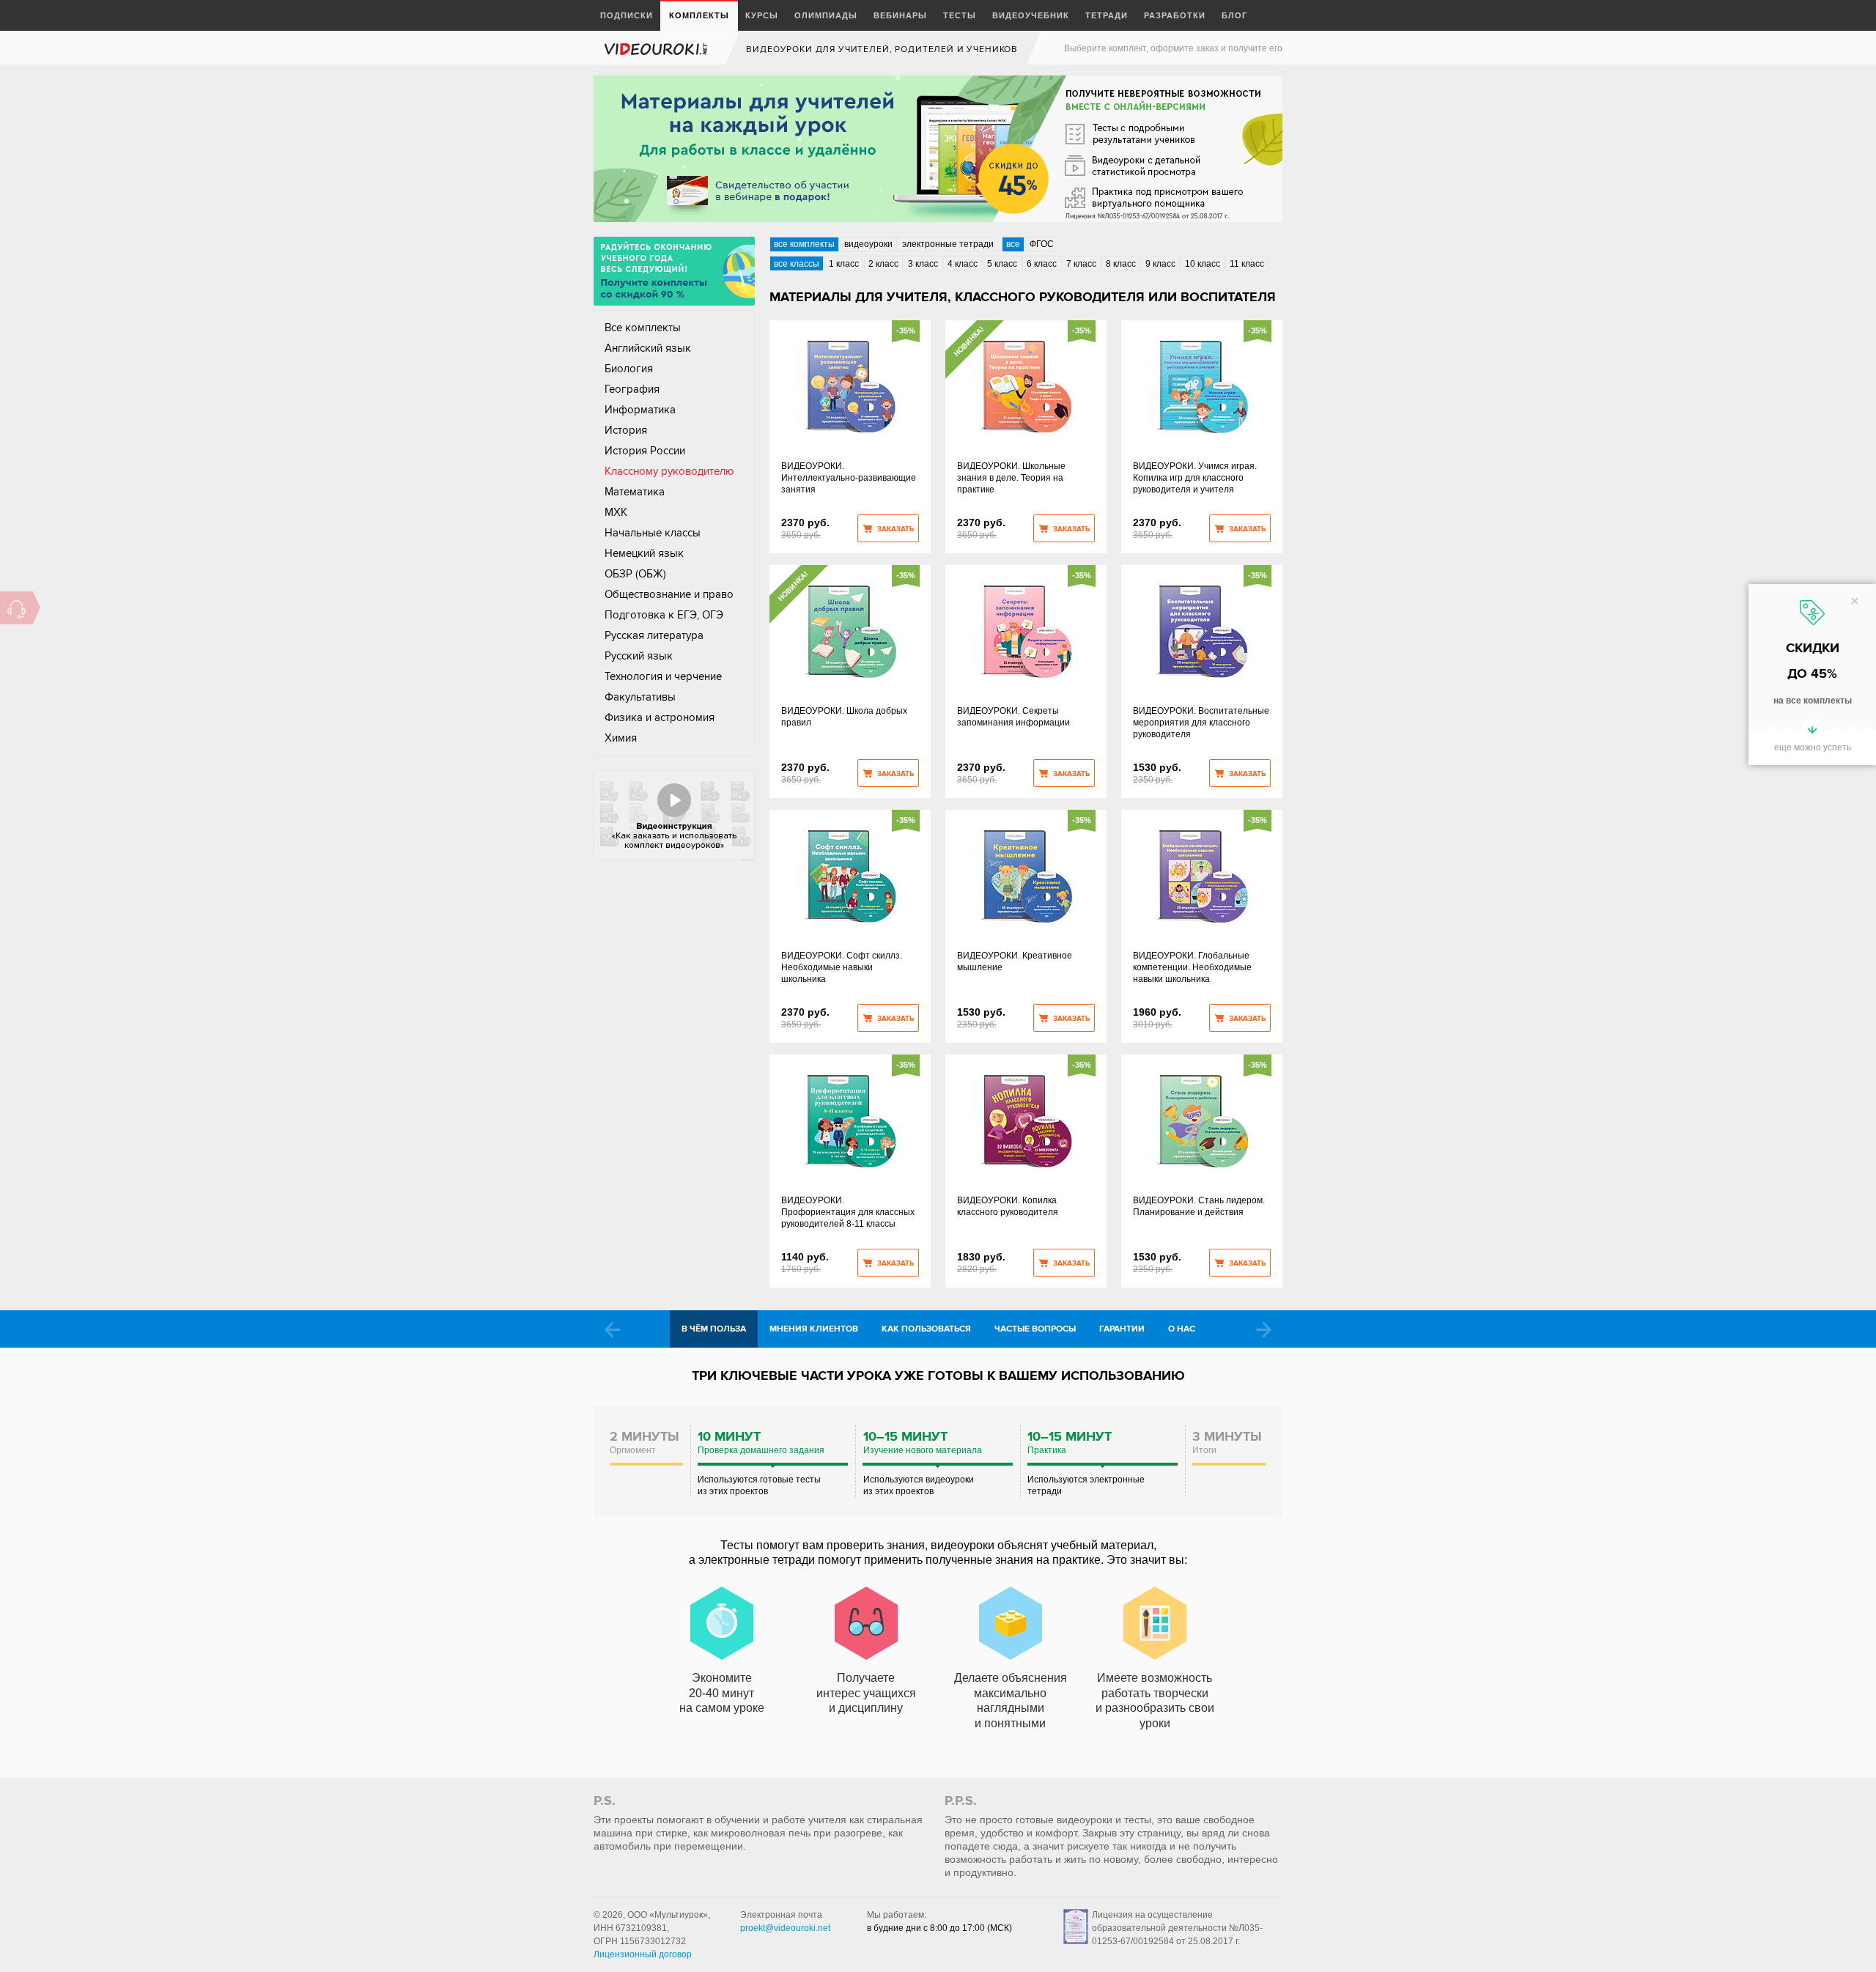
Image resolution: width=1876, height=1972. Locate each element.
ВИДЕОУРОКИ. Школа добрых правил (844, 717)
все (1013, 244)
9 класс (1160, 264)
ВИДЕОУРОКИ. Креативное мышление (1015, 961)
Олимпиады (826, 15)
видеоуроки (868, 244)
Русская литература (654, 635)
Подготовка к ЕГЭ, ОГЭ (664, 615)
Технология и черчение (663, 676)
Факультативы (640, 697)
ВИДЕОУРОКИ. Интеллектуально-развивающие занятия (849, 478)
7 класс (1081, 264)
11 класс (1247, 264)
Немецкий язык (644, 553)
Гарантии (1122, 1329)
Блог (1234, 15)
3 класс (923, 264)
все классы (797, 264)
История (626, 430)
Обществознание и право (669, 594)
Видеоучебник (1031, 15)
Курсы (762, 15)
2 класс (883, 264)
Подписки (627, 15)
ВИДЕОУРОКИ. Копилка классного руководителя (1008, 1206)
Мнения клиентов (814, 1329)
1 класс (844, 264)
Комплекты (699, 15)
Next (1264, 1330)
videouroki (657, 49)
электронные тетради (948, 244)
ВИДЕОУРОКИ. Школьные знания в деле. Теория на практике (1011, 478)
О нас (1182, 1329)
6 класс (1042, 264)
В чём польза (714, 1329)
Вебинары (900, 15)
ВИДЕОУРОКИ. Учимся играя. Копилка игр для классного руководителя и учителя (1195, 478)
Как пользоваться (926, 1329)
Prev (612, 1330)
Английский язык (648, 348)
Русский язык (639, 656)
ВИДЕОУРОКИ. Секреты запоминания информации (1013, 717)
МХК (616, 512)
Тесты (960, 15)
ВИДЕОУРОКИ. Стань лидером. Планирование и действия (1199, 1206)
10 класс (1203, 264)
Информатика (640, 410)
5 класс (1002, 264)
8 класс (1121, 264)
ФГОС (1042, 244)
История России (645, 451)
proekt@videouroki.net (785, 1928)
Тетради (1107, 15)
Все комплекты (643, 328)
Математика (635, 492)
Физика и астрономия (660, 717)
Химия (621, 738)
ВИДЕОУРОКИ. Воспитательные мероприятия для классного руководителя (1201, 723)
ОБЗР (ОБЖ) (635, 574)
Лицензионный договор (643, 1954)
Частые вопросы (1035, 1329)
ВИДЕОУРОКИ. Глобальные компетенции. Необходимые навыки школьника (1192, 967)
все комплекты (804, 244)
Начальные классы (653, 533)
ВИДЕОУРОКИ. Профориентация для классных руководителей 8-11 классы (848, 1212)
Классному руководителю (669, 471)
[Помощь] (16, 608)
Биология (629, 369)
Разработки (1175, 15)
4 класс (963, 264)
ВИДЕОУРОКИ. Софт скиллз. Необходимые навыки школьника (842, 967)
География (632, 389)
